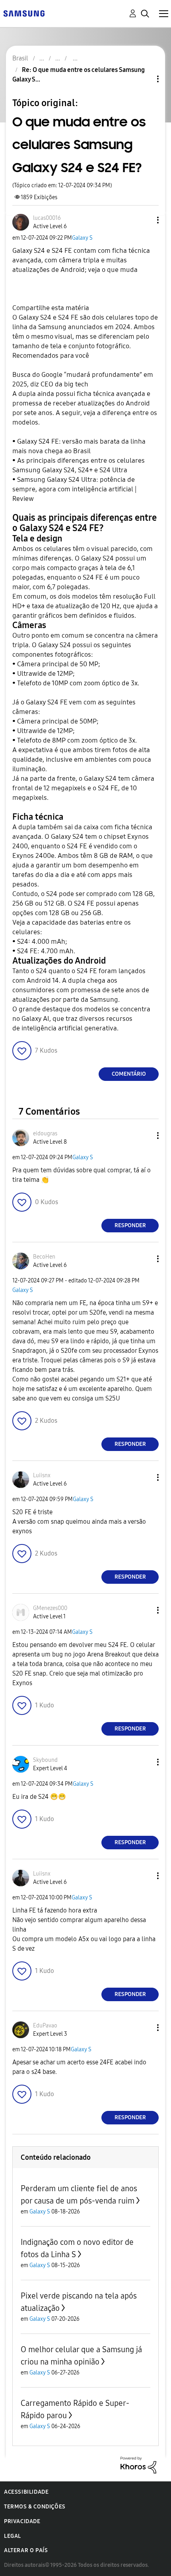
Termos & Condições (35, 2507)
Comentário (129, 1074)
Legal (13, 2536)
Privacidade (22, 2521)
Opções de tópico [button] (144, 79)
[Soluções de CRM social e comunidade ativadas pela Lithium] (138, 2464)
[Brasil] (24, 13)
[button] (145, 220)
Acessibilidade (26, 2492)
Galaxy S (82, 238)
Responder (130, 1225)
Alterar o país (26, 2550)
